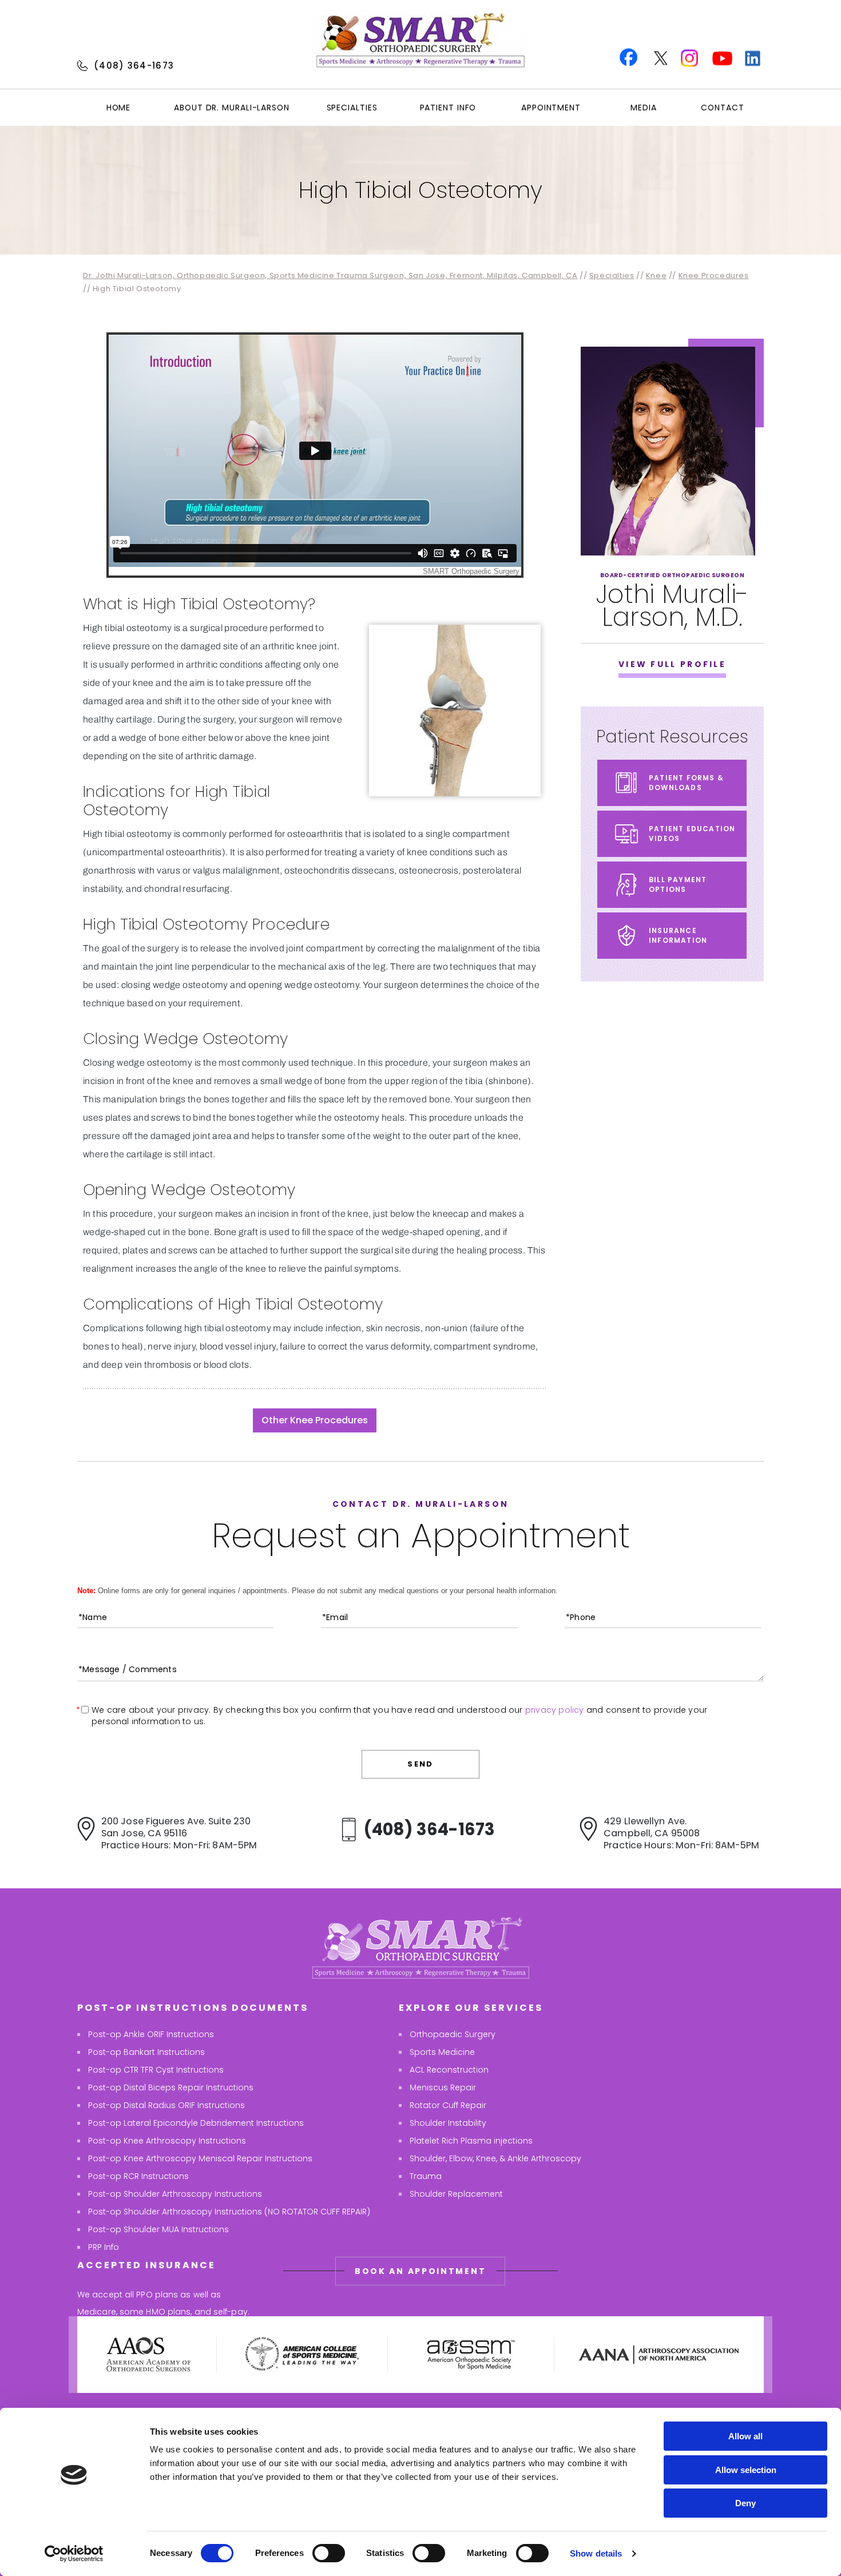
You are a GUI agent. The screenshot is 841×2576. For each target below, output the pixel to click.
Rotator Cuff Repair (448, 2105)
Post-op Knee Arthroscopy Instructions (167, 2141)
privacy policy (555, 1710)
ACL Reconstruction (449, 2070)
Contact (722, 108)
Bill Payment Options (678, 884)
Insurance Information (678, 935)
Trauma (426, 2176)
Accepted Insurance (146, 2265)
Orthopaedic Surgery (453, 2034)
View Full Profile (672, 664)
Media (644, 108)
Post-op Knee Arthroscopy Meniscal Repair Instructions (200, 2158)
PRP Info (104, 2247)
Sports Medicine (442, 2052)
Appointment (551, 108)
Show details (596, 2553)
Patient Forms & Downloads (686, 783)
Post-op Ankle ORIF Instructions (151, 2034)
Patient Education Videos (692, 833)
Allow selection (746, 2470)
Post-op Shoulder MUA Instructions (158, 2229)
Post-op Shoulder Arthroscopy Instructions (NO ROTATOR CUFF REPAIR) (229, 2212)
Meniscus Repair (443, 2087)
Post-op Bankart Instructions (146, 2052)
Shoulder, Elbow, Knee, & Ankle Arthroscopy (495, 2158)
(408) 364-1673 (134, 66)
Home (119, 108)
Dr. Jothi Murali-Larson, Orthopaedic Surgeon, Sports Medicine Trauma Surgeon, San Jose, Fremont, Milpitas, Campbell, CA (330, 275)
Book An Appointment (420, 2271)
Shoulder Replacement (456, 2194)
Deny (745, 2503)
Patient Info (448, 108)
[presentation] (420, 190)
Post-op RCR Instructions (138, 2176)
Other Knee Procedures (315, 1420)
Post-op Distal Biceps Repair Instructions (171, 2087)
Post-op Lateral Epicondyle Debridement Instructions (196, 2123)
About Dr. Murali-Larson (232, 108)
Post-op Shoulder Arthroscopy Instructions (175, 2194)
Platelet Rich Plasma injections (471, 2141)
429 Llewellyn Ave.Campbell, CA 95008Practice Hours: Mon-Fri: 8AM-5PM (681, 1833)
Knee (656, 275)
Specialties (352, 108)
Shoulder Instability (448, 2123)
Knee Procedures (714, 275)
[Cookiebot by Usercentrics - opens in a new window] (74, 2554)
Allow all (745, 2436)
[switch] (329, 2553)
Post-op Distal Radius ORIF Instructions (166, 2105)
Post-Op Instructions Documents (193, 2008)
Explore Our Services (471, 2008)
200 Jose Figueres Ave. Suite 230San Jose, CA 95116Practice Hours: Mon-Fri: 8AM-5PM (179, 1833)
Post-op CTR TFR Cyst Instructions (156, 2070)
